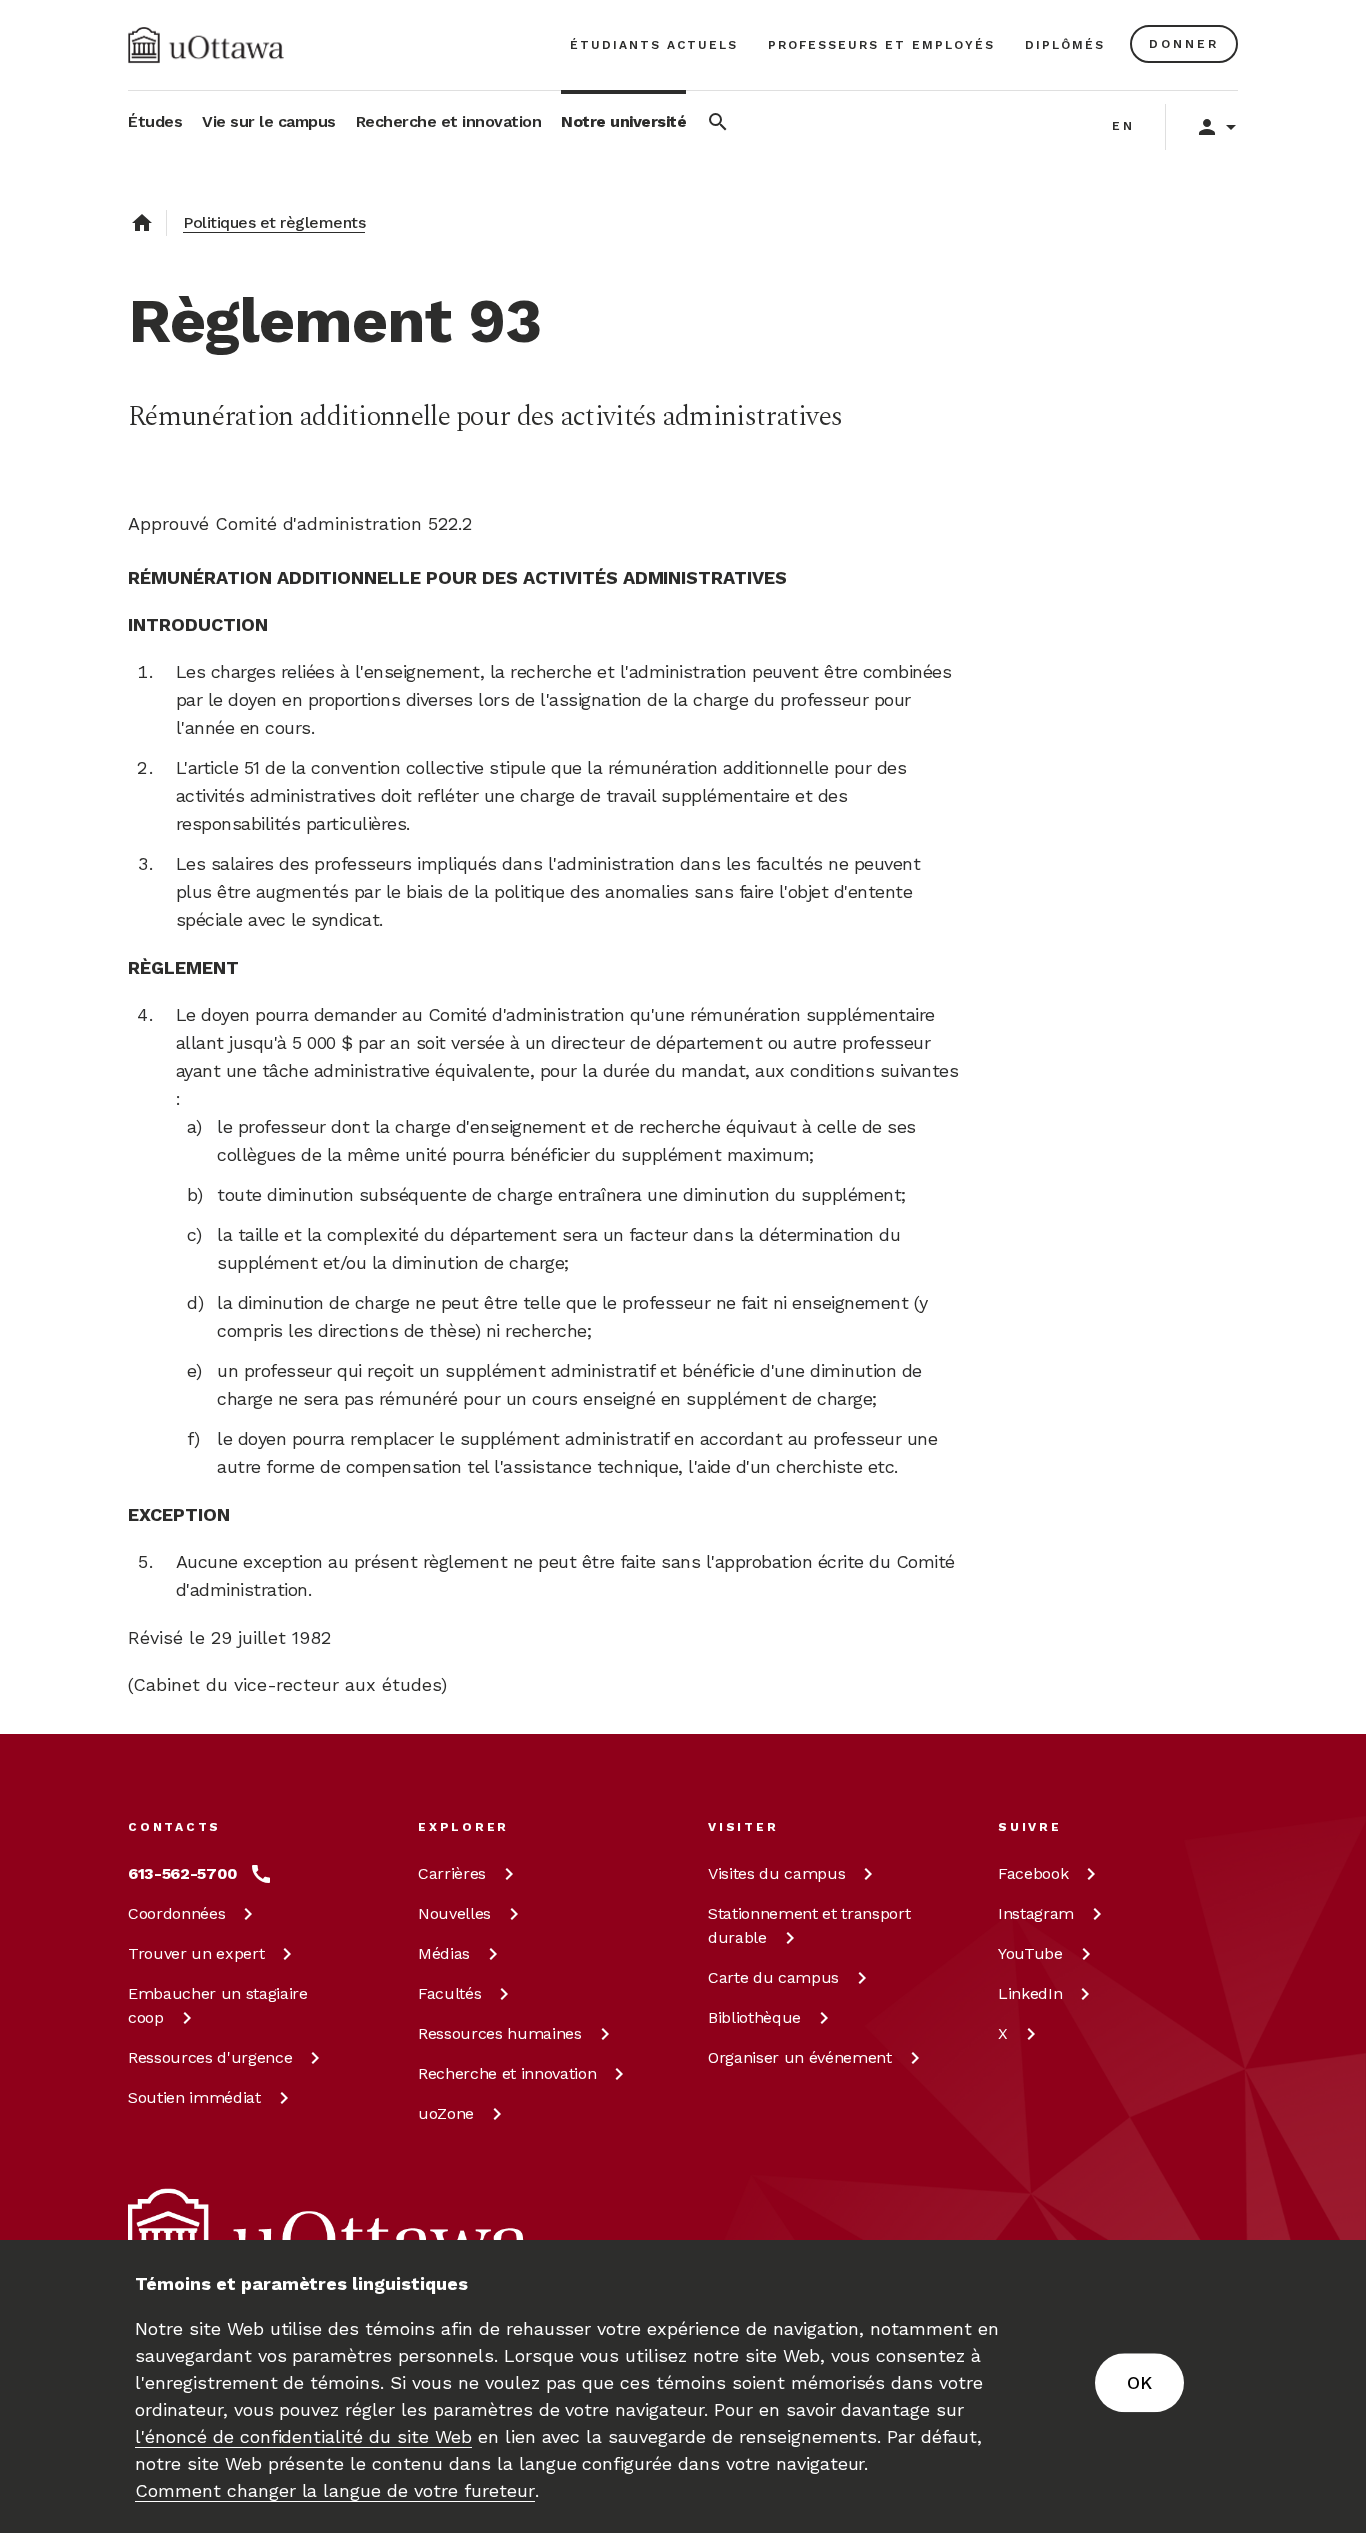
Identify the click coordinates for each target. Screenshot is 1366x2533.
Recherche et (507, 2073)
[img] (206, 45)
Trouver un (196, 1953)
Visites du (776, 1873)
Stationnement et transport (809, 1925)
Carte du (773, 1977)
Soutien (194, 2097)
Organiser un (800, 2057)
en (1123, 126)
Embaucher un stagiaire (218, 2005)
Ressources (210, 2057)
